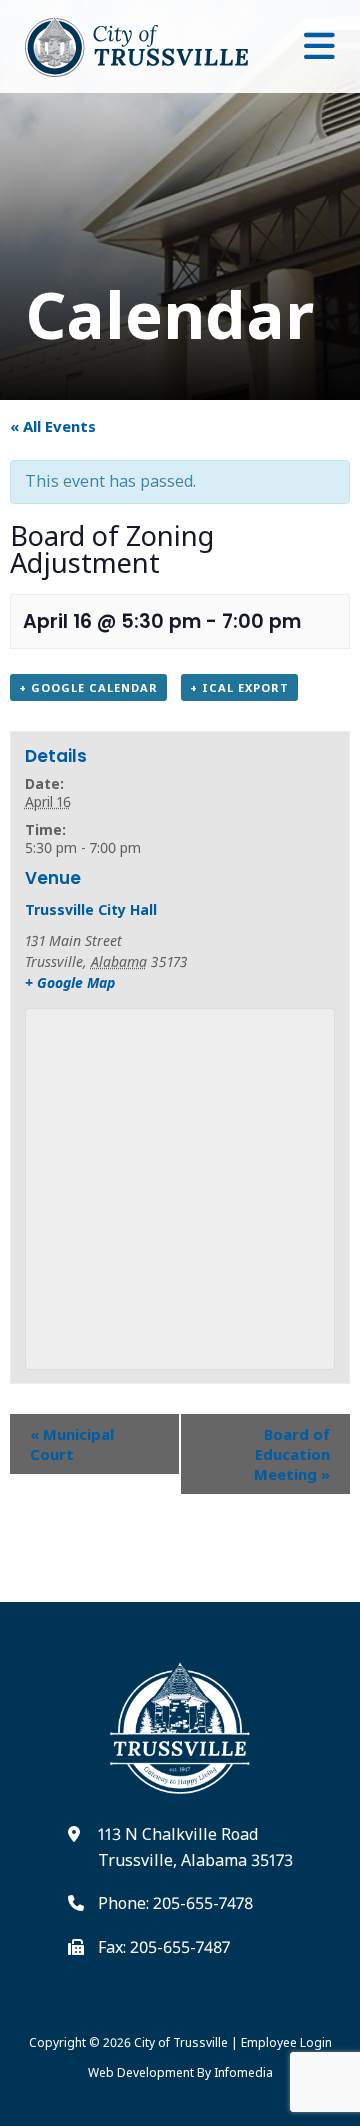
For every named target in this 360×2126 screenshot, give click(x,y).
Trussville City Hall (91, 909)
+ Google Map (70, 982)
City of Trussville (181, 2042)
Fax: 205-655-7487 (164, 1947)
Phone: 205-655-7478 (175, 1903)
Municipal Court (72, 1444)
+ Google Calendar (88, 687)
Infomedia (243, 2072)
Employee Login (286, 2042)
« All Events (53, 426)
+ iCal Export (239, 687)
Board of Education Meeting (292, 1454)
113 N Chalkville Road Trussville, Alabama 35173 (195, 1847)
